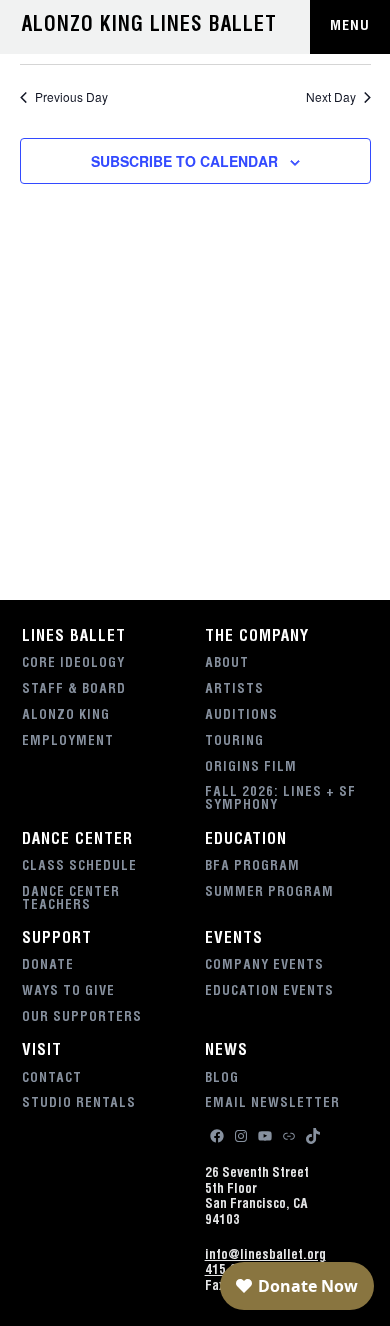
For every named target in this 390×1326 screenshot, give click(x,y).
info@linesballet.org (265, 1256)
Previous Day (71, 97)
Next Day (331, 97)
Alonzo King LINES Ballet (149, 27)
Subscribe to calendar (184, 161)
